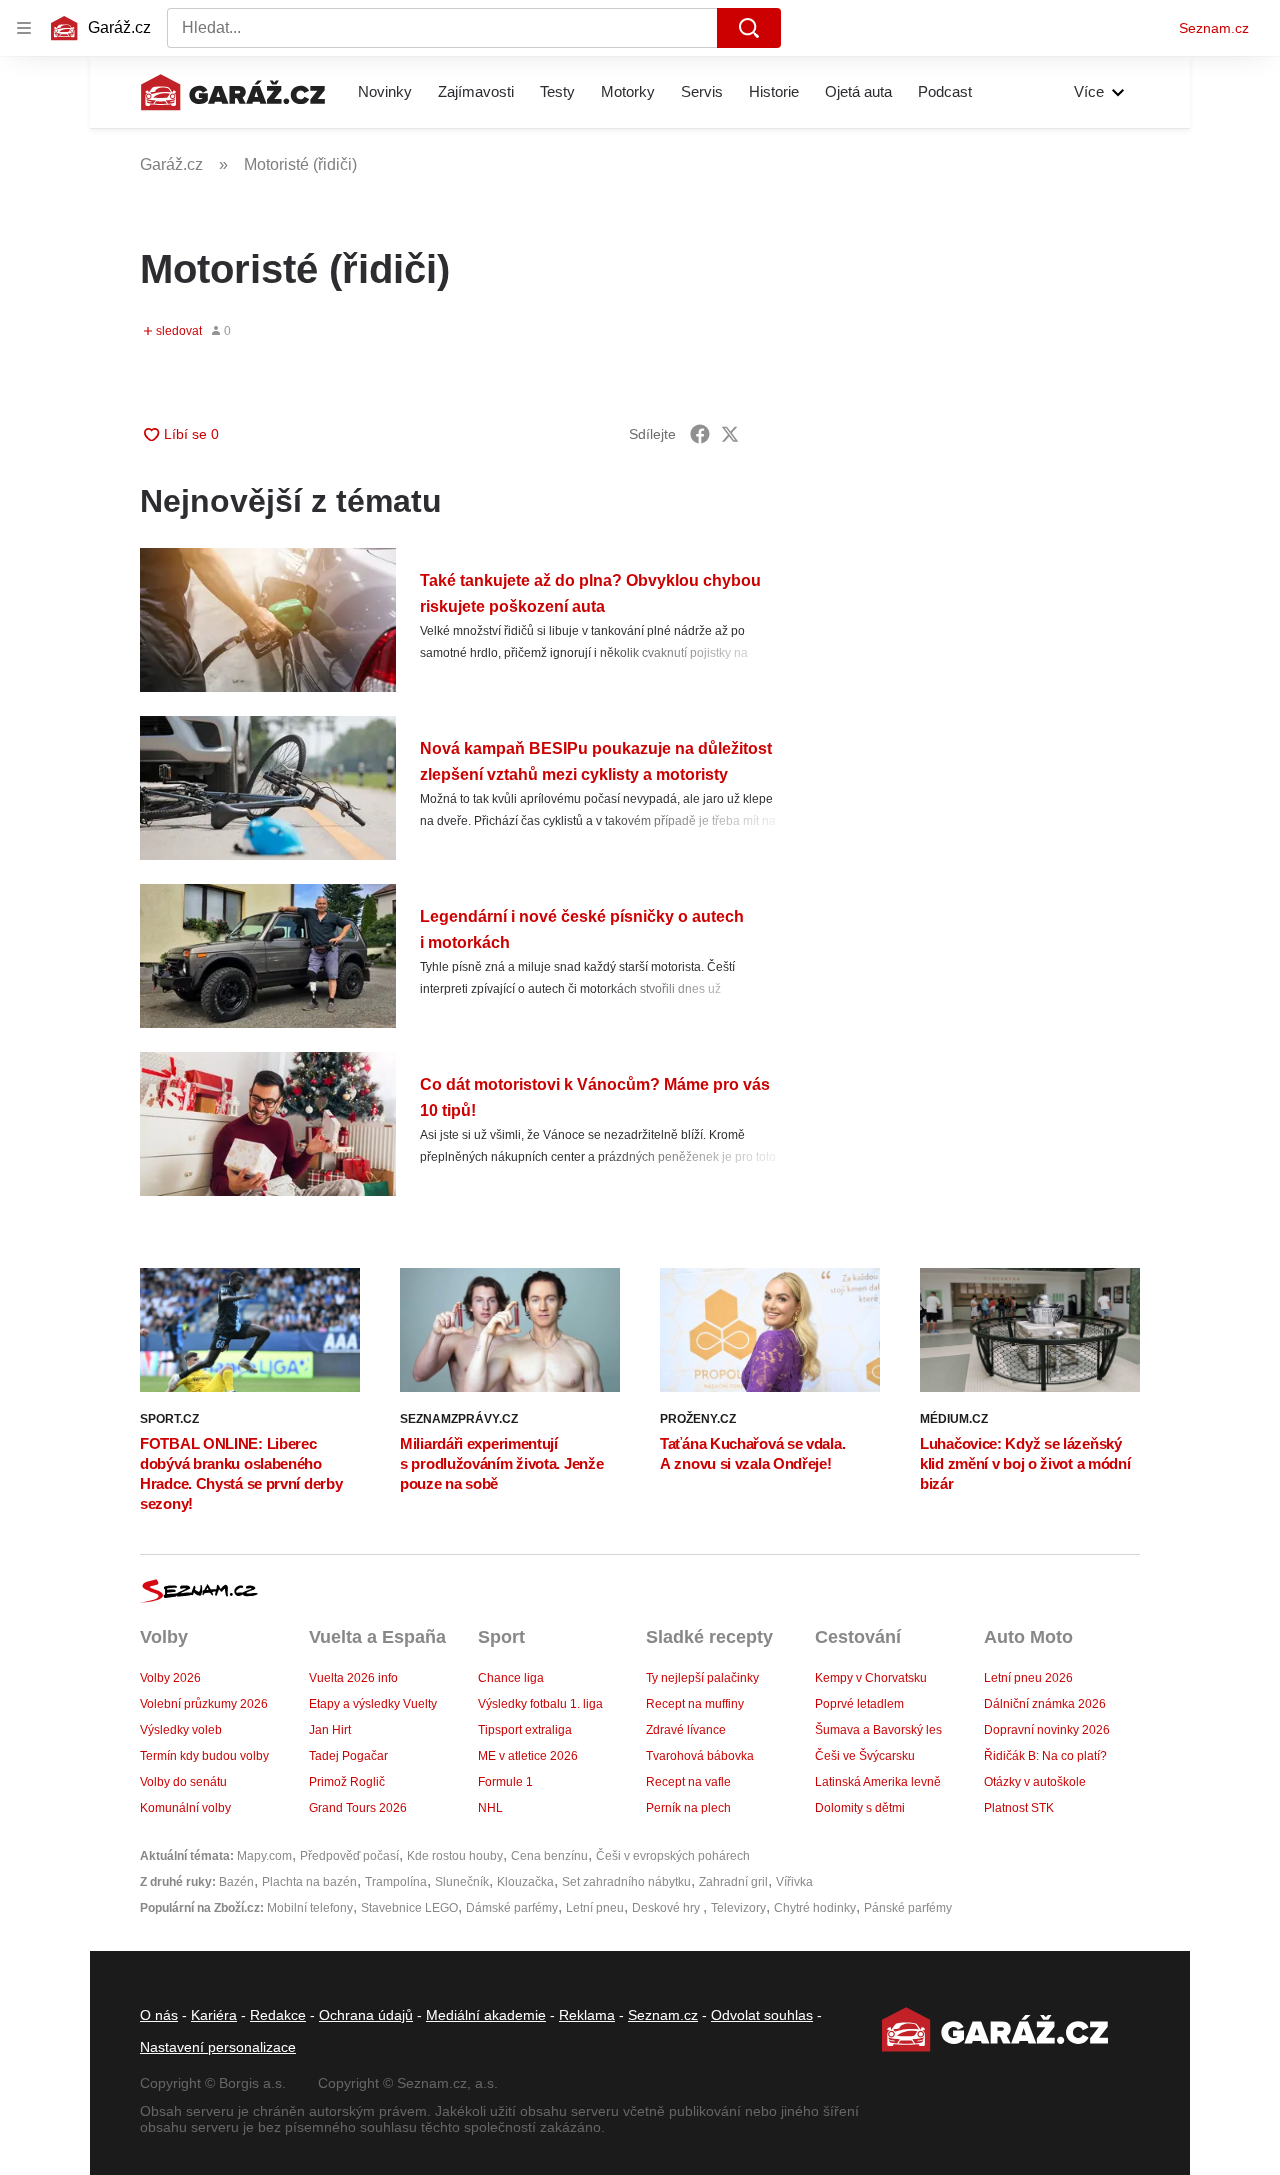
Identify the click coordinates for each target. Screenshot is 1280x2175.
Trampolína (396, 1882)
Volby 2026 (170, 1678)
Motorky (628, 91)
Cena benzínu (549, 1856)
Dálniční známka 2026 (1045, 1704)
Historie (774, 91)
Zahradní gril (733, 1882)
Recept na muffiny (695, 1704)
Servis (702, 91)
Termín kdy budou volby (204, 1756)
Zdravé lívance (686, 1730)
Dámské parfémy (512, 1908)
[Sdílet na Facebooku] (700, 434)
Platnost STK (1019, 1808)
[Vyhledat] (749, 28)
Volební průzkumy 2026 (204, 1704)
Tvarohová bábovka (700, 1756)
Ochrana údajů (366, 2015)
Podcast (945, 91)
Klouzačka (525, 1882)
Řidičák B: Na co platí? (1045, 1756)
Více (1089, 91)
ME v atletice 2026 (528, 1756)
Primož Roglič (347, 1782)
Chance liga (511, 1678)
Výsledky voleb (181, 1730)
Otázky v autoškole (1035, 1782)
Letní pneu (595, 1908)
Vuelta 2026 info (353, 1678)
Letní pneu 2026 (1028, 1678)
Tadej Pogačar (348, 1756)
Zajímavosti (476, 91)
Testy (557, 91)
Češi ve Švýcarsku (865, 1756)
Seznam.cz (1214, 28)
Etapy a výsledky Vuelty (373, 1704)
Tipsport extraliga (525, 1730)
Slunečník (462, 1882)
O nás (159, 2015)
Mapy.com (264, 1856)
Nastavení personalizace (218, 2047)
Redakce (278, 2015)
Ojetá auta (858, 91)
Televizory (738, 1908)
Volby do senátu (183, 1782)
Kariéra (214, 2015)
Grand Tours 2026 (358, 1808)
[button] (268, 620)
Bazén (236, 1882)
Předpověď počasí (349, 1856)
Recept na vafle (688, 1782)
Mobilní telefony (310, 1908)
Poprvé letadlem (859, 1704)
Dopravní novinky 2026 (1047, 1730)
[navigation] (24, 28)
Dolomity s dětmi (860, 1808)
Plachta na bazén (309, 1882)
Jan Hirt (330, 1730)
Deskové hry (667, 1908)
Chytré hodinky (815, 1908)
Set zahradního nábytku (626, 1882)
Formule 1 (505, 1782)
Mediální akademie (486, 2015)
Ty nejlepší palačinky (702, 1678)
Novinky (385, 91)
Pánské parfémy (908, 1908)
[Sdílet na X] (730, 434)
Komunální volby (185, 1808)
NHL (490, 1808)
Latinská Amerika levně (878, 1782)
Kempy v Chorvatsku (871, 1678)
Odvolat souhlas (762, 2015)
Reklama (587, 2015)
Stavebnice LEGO (409, 1908)
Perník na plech (688, 1808)
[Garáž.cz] (233, 92)
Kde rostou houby (455, 1856)
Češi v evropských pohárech (673, 1856)
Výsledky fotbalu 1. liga (540, 1704)
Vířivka (794, 1882)
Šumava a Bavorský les (878, 1730)
